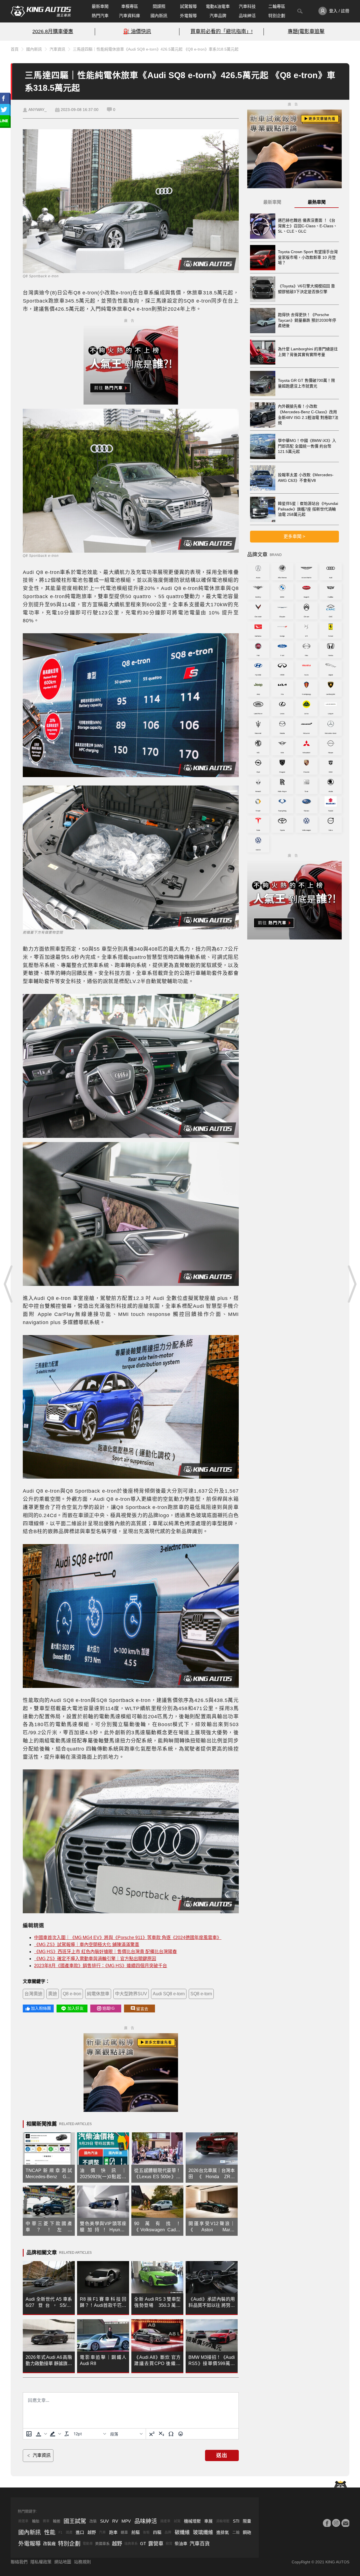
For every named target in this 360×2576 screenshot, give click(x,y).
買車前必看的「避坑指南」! (221, 31)
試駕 (177, 2521)
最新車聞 (100, 6)
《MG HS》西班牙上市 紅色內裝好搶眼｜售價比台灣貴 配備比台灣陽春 (105, 1952)
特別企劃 (277, 16)
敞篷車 (23, 2521)
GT (143, 2544)
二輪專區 (277, 6)
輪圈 (57, 2521)
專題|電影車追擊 (306, 31)
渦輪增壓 (223, 2521)
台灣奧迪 (33, 1994)
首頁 (15, 49)
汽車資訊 (57, 49)
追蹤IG (109, 2008)
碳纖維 (182, 2532)
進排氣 (223, 2532)
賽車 (46, 2521)
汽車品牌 (218, 16)
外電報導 (188, 16)
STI (236, 2521)
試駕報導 (188, 6)
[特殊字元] (171, 2434)
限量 (247, 2521)
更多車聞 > (294, 536)
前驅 (136, 2532)
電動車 (88, 2544)
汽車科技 (247, 6)
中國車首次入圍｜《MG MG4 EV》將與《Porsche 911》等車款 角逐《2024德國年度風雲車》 (128, 1938)
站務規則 (82, 2562)
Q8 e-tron (72, 1994)
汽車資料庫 (130, 16)
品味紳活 (247, 16)
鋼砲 (247, 2532)
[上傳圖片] (29, 2434)
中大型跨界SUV (131, 1994)
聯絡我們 (19, 2562)
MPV (126, 2521)
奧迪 (53, 1994)
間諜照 (159, 6)
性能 (50, 2532)
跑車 (113, 2532)
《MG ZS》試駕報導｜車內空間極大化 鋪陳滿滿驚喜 (87, 1945)
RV (115, 2521)
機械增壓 (192, 2521)
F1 (60, 2532)
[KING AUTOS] (41, 11)
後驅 (146, 2532)
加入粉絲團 (41, 2008)
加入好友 (76, 2008)
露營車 (156, 2544)
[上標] (152, 2434)
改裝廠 (49, 2544)
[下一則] (352, 1284)
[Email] (345, 2523)
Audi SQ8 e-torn (169, 1994)
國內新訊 (159, 16)
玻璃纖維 (203, 2532)
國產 (69, 2532)
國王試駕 (75, 2521)
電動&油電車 (218, 6)
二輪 (236, 2532)
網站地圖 (63, 2562)
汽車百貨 (200, 2544)
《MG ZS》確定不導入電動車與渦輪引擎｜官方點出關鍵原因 (95, 1959)
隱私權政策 (41, 2562)
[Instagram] (336, 2523)
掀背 (169, 2544)
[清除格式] (67, 2434)
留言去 (142, 2009)
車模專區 (130, 6)
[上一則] (8, 1284)
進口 (80, 2532)
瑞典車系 (131, 2544)
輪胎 (36, 2521)
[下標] (161, 2434)
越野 (92, 2532)
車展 (208, 2521)
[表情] (181, 2434)
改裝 (93, 2521)
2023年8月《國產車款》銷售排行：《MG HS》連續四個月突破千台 (101, 1966)
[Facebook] (327, 2523)
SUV (104, 2521)
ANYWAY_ (38, 110)
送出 (222, 2455)
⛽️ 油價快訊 (137, 31)
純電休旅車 (98, 1994)
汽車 (102, 2532)
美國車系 (102, 2544)
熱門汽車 (100, 16)
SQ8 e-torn (201, 1994)
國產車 (165, 2521)
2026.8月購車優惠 (53, 31)
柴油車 (181, 2544)
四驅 (157, 2532)
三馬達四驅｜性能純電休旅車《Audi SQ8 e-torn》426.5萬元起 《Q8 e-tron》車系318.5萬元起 (156, 49)
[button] (41, 2434)
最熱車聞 (317, 202)
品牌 (168, 2532)
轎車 (124, 2532)
